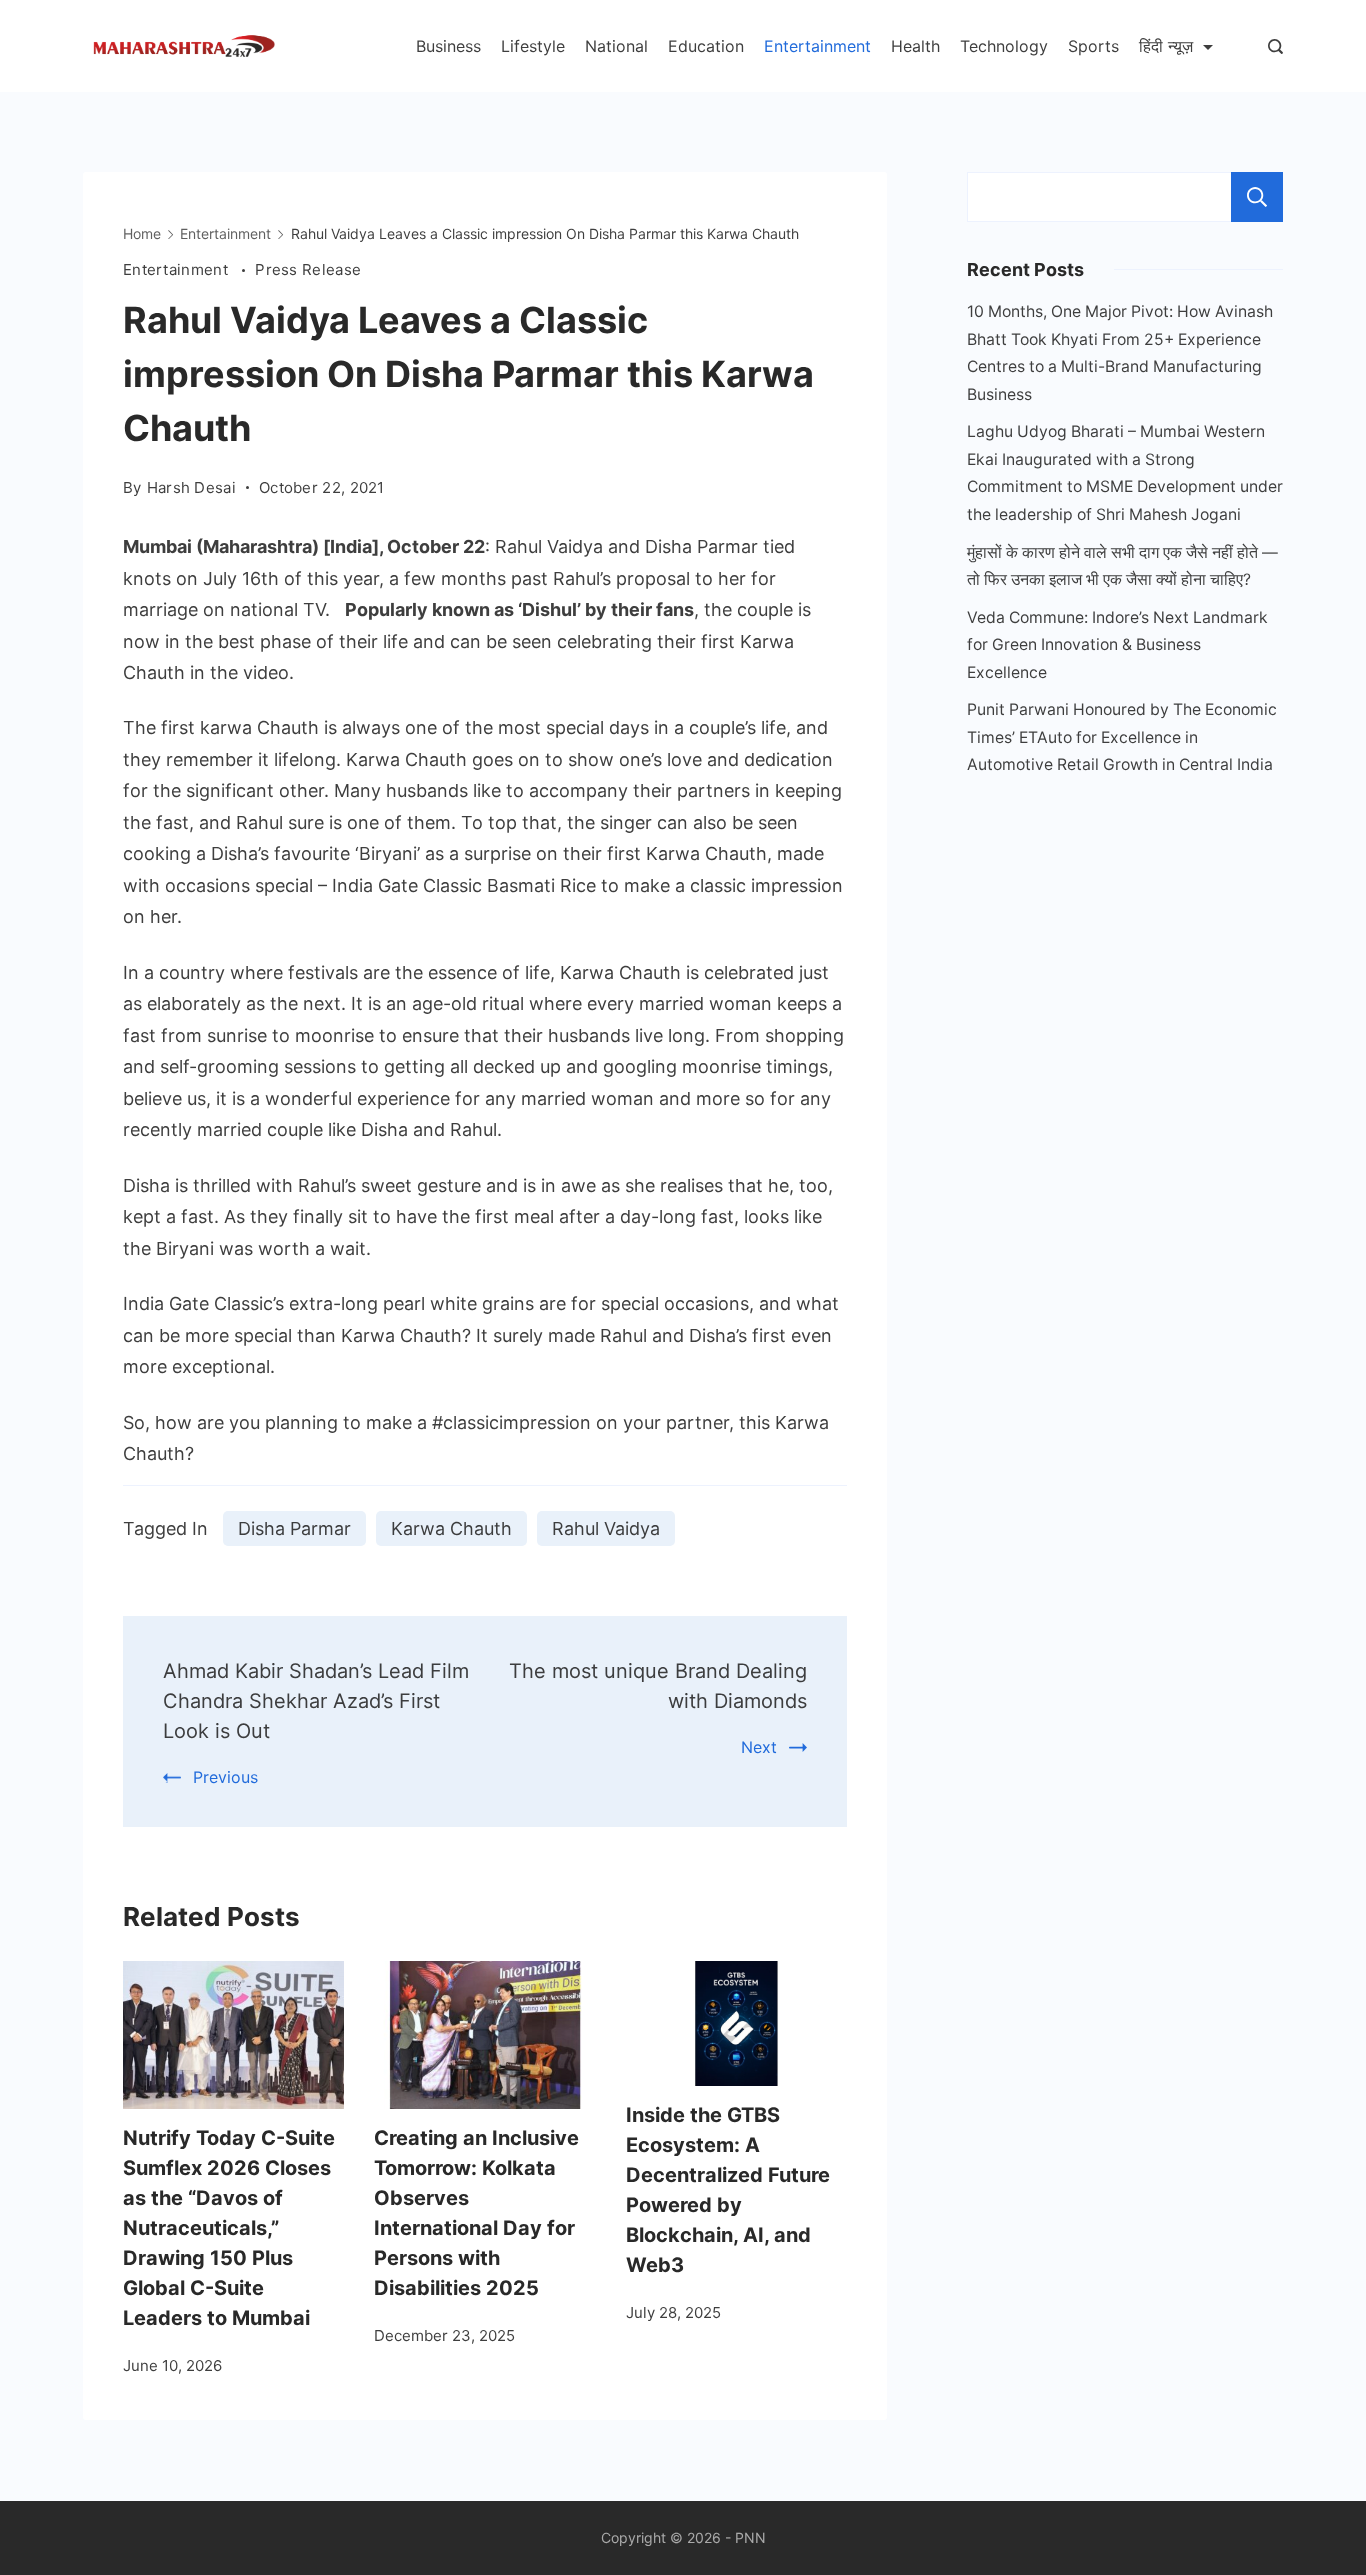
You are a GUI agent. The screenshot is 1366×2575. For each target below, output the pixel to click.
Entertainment (817, 46)
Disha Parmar (294, 1528)
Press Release (308, 269)
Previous (225, 1777)
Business (448, 46)
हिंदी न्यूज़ (1166, 46)
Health (915, 46)
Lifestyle (533, 46)
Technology (1004, 46)
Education (706, 46)
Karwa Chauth (451, 1528)
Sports (1093, 46)
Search (1257, 197)
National (616, 46)
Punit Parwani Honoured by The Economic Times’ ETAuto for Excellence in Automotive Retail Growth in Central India (1122, 737)
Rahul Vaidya (606, 1528)
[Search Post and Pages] (1275, 46)
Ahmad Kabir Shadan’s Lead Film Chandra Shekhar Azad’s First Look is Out (316, 1701)
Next (759, 1747)
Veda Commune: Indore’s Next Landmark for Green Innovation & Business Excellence (1117, 645)
